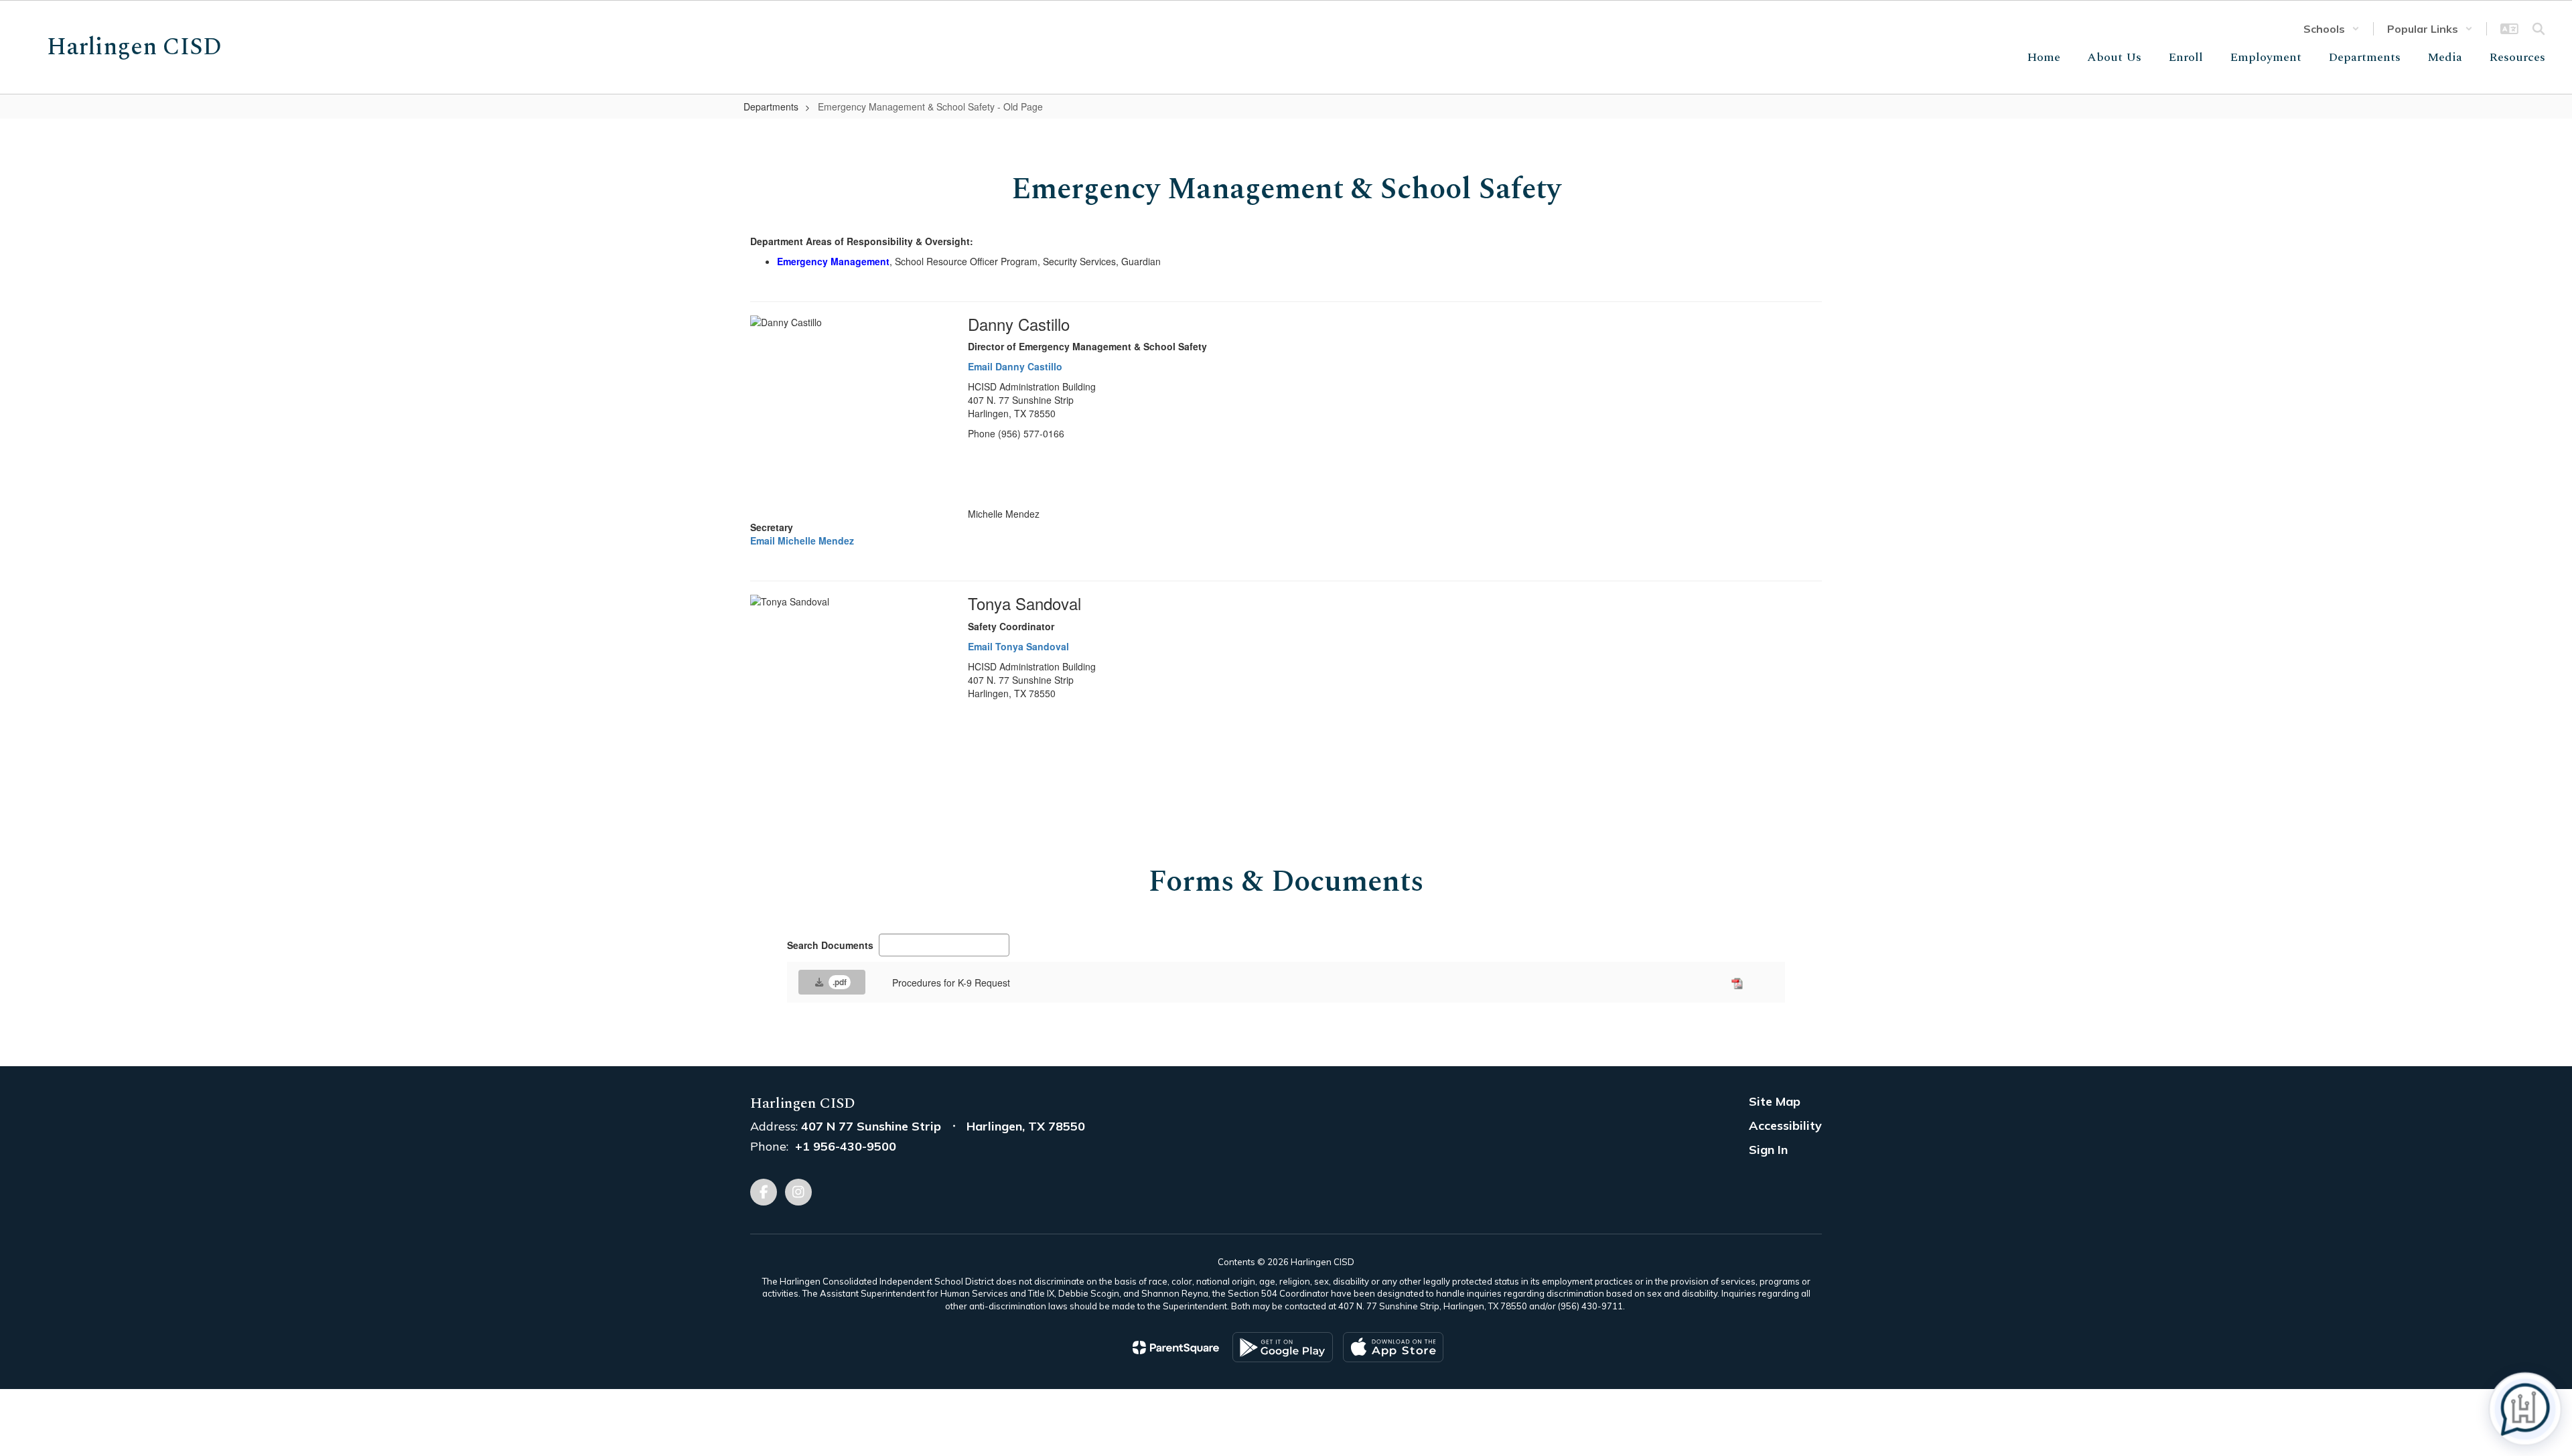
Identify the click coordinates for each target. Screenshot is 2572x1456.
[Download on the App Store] (1393, 1347)
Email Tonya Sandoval (1018, 646)
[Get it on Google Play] (1283, 1347)
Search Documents (830, 945)
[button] (2332, 29)
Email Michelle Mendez (802, 540)
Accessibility (1785, 1125)
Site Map (1775, 1101)
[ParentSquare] (1176, 1348)
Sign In (1768, 1150)
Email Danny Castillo (1015, 366)
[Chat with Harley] (2525, 1409)
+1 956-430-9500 (846, 1146)
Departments (771, 106)
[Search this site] (2539, 29)
